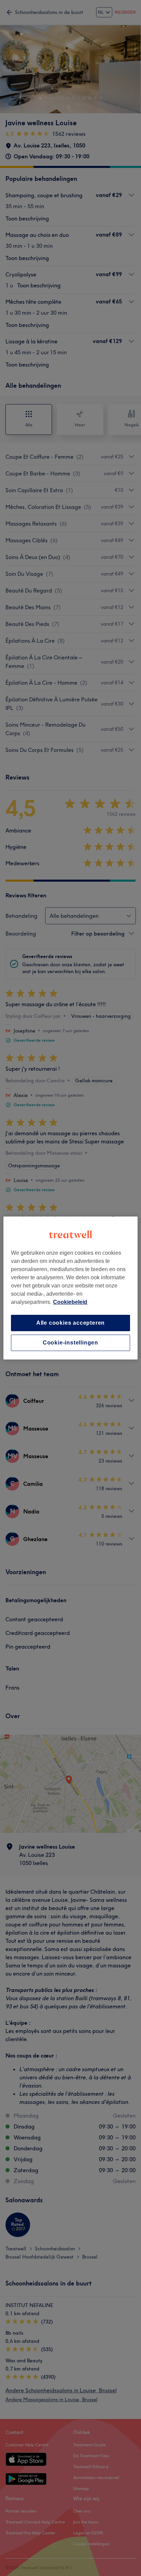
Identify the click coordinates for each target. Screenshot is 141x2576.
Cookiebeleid (70, 1302)
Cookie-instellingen (70, 1343)
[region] (70, 1288)
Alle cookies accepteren (70, 1323)
